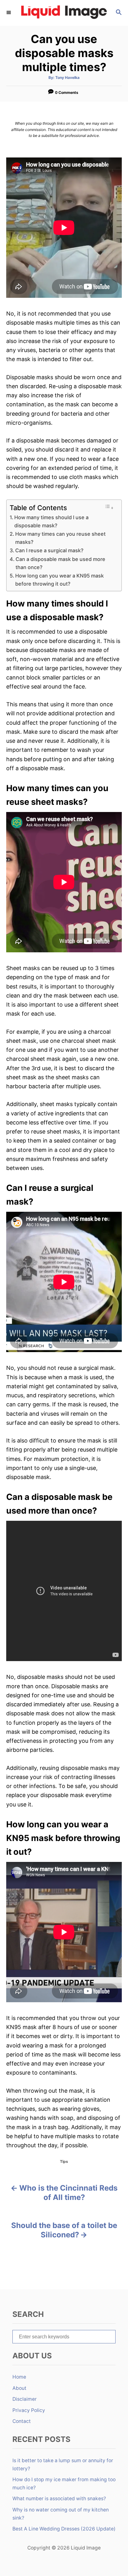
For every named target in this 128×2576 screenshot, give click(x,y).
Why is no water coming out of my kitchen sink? (61, 2514)
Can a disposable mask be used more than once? (60, 563)
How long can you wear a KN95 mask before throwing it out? (59, 580)
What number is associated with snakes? (59, 2499)
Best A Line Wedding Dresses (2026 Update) (64, 2529)
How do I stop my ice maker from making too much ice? (64, 2484)
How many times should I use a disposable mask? (51, 521)
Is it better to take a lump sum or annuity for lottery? (63, 2465)
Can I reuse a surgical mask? (49, 550)
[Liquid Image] (64, 13)
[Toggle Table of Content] (109, 507)
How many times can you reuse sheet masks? (60, 538)
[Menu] (9, 13)
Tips (64, 2161)
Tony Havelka (67, 77)
